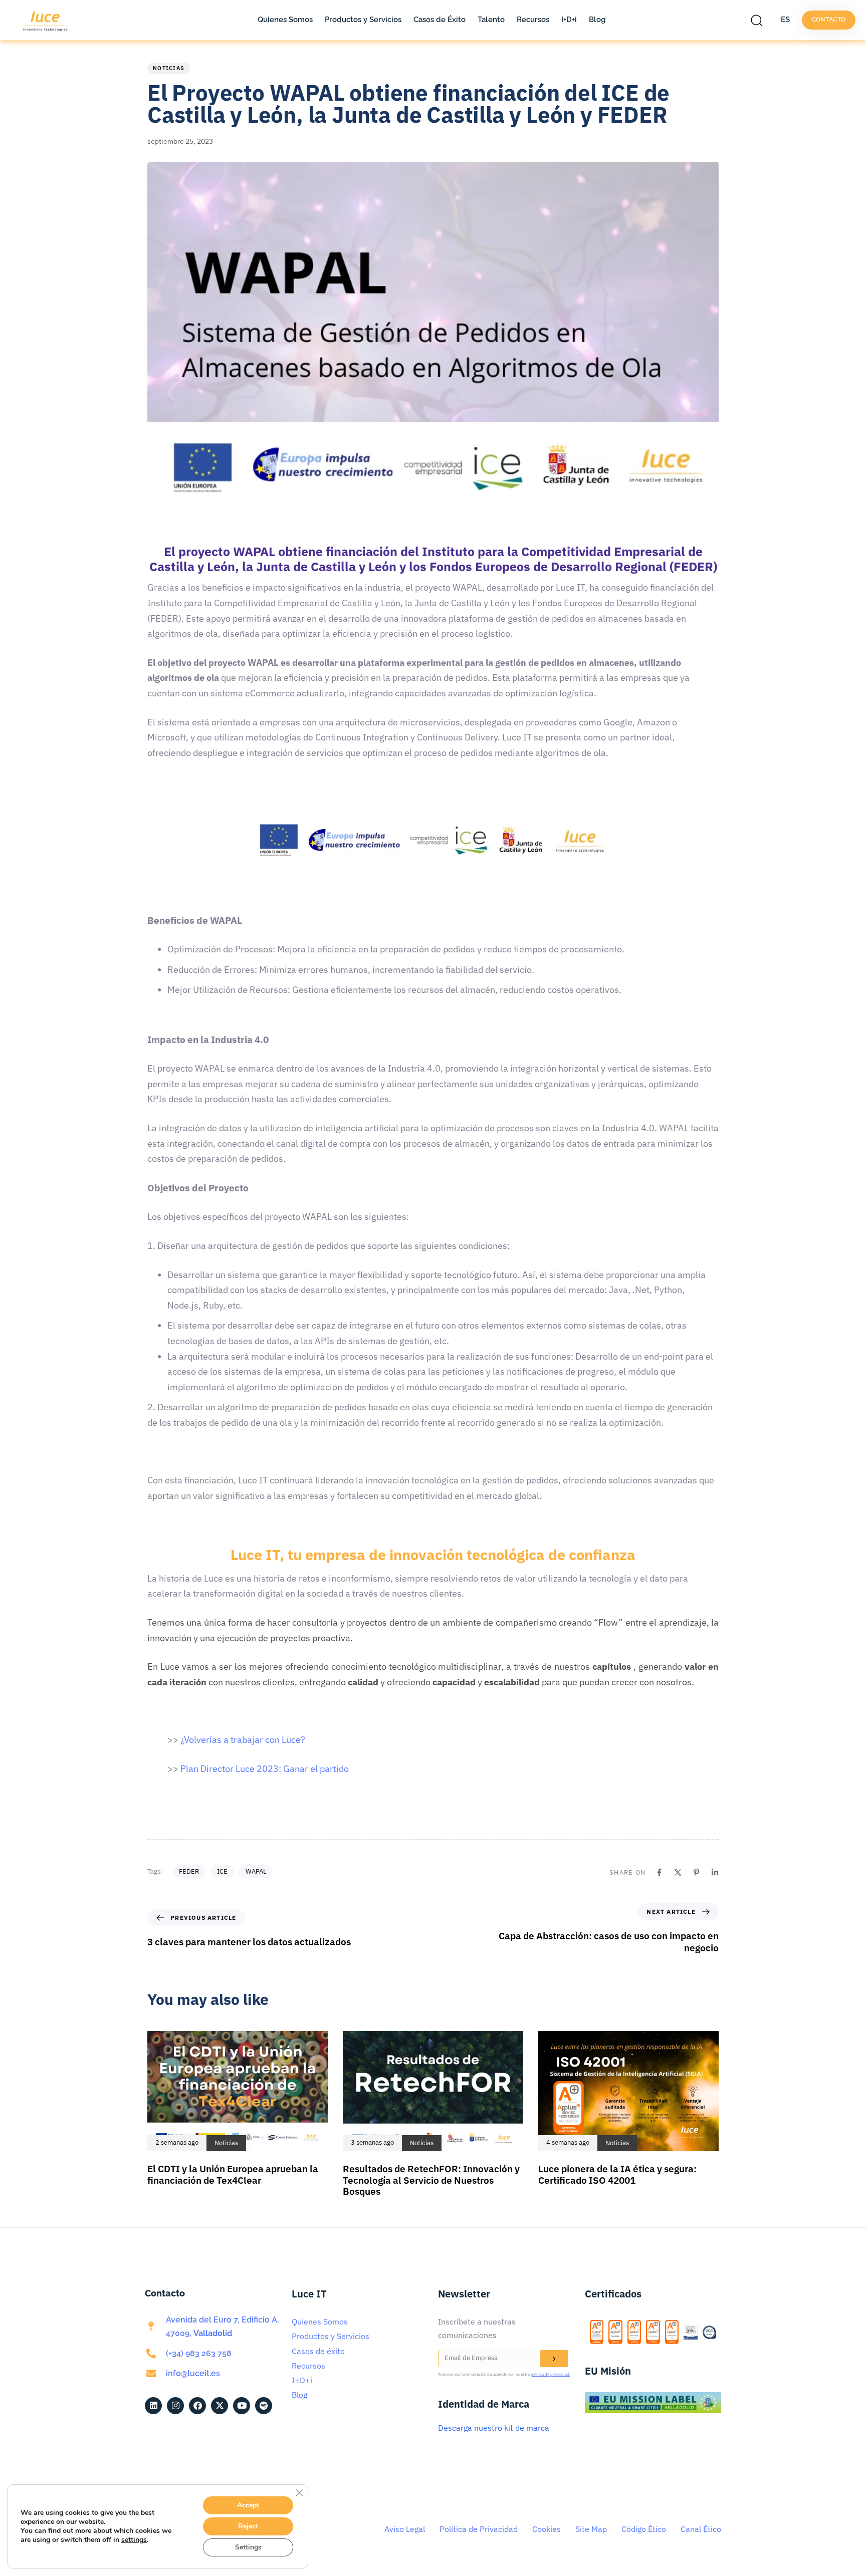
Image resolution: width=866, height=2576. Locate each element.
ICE (222, 1871)
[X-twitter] (220, 2406)
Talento (491, 20)
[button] (759, 20)
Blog (597, 20)
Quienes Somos (285, 20)
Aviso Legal (405, 2529)
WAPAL (256, 1871)
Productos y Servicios (363, 20)
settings (134, 2540)
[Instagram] (175, 2406)
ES (785, 20)
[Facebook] (659, 1872)
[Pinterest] (696, 1872)
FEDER (189, 1871)
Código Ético (644, 2529)
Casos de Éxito (440, 20)
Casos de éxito (318, 2351)
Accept (248, 2505)
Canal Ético (701, 2529)
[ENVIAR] (554, 2359)
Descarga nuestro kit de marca (494, 2428)
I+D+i (569, 20)
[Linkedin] (715, 1872)
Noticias (169, 68)
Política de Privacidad (479, 2529)
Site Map (591, 2529)
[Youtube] (242, 2406)
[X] (678, 1872)
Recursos (533, 20)
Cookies (547, 2529)
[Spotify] (264, 2406)
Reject (248, 2526)
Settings (248, 2547)
